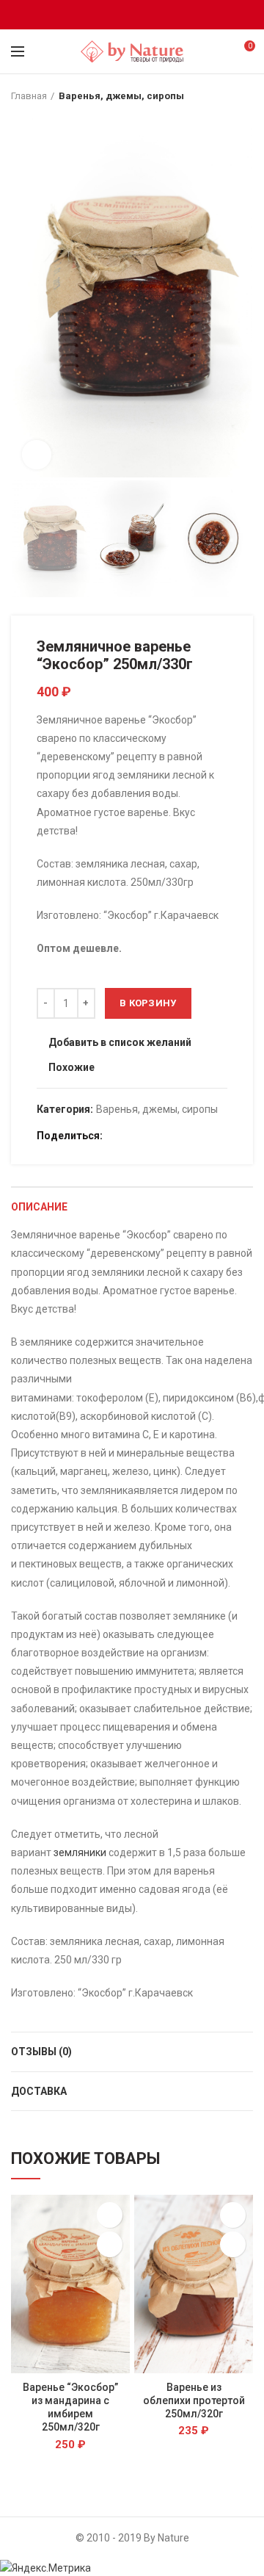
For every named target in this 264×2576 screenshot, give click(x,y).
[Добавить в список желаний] (110, 2215)
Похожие (71, 1068)
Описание (39, 1207)
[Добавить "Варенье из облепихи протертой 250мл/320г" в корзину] (233, 2244)
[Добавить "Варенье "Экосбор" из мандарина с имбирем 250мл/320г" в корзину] (110, 2244)
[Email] (132, 15)
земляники (80, 1852)
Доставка (39, 2091)
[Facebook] (114, 15)
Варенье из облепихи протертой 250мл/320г (194, 2400)
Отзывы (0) (41, 2052)
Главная (29, 96)
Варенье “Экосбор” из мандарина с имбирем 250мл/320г (70, 2407)
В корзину (148, 1003)
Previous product (216, 96)
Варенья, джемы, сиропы (121, 96)
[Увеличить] (37, 455)
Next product (246, 96)
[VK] (151, 15)
